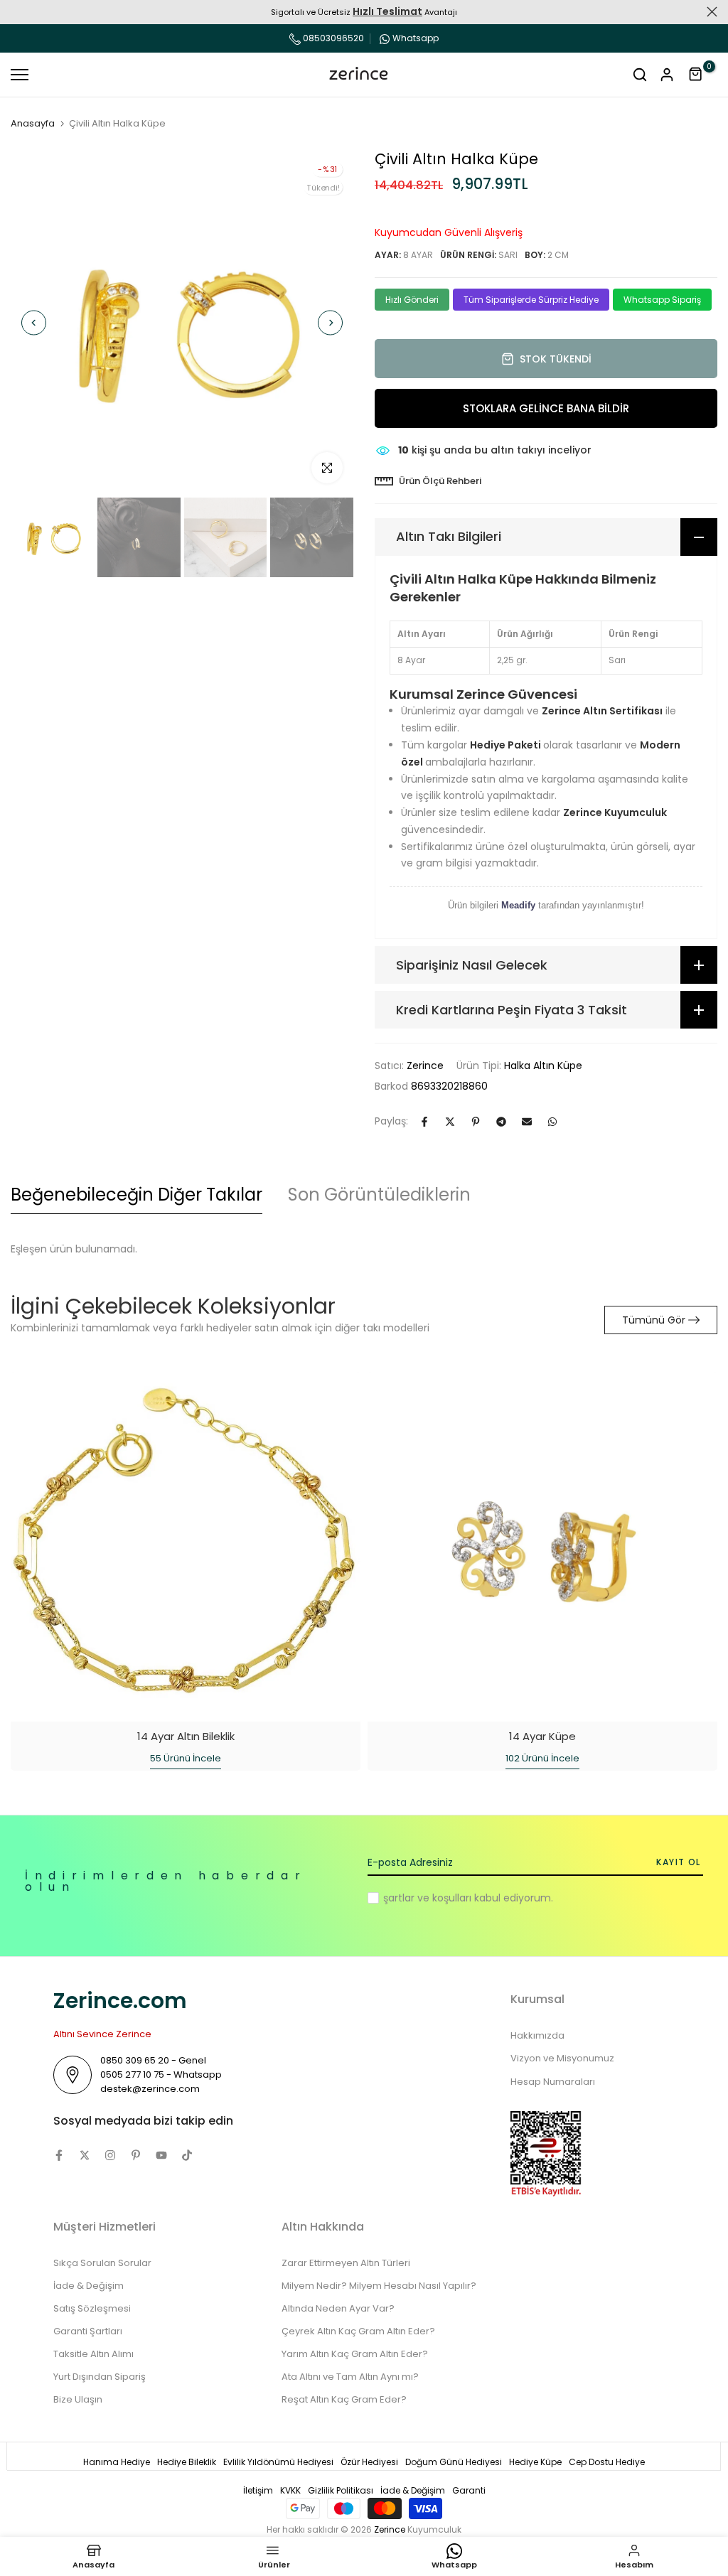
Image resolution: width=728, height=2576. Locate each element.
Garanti (469, 2490)
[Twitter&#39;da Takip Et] (85, 2155)
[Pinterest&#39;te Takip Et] (136, 2155)
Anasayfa (33, 124)
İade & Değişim (89, 2286)
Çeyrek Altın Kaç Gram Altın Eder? (358, 2331)
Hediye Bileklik (187, 2462)
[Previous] (34, 323)
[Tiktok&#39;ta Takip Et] (187, 2155)
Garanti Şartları (88, 2331)
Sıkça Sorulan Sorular (102, 2263)
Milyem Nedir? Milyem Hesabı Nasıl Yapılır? (379, 2286)
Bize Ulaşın (78, 2399)
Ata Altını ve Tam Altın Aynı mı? (350, 2377)
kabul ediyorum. (468, 1898)
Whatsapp (416, 38)
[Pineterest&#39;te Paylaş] (476, 1122)
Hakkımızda (537, 2035)
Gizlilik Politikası (341, 2490)
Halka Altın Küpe (543, 1066)
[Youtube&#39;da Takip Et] (161, 2155)
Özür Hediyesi (369, 2462)
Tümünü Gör (654, 1320)
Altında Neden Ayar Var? (338, 2308)
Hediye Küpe (535, 2462)
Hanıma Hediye (117, 2462)
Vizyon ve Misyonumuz (562, 2058)
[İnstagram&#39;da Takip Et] (110, 2155)
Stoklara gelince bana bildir (546, 408)
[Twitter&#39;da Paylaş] (450, 1122)
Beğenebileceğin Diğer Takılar (136, 1195)
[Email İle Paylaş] (527, 1122)
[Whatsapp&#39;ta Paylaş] (552, 1122)
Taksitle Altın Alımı (93, 2354)
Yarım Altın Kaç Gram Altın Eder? (355, 2354)
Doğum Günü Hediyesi (454, 2462)
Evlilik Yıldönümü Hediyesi (278, 2462)
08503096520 (332, 38)
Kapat (16, 12)
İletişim (258, 2490)
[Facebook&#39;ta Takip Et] (59, 2155)
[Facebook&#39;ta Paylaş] (424, 1122)
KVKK (290, 2490)
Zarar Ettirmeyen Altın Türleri (346, 2263)
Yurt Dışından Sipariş (100, 2377)
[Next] (330, 323)
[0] (696, 75)
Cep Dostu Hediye (607, 2462)
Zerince (425, 1066)
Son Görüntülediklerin (379, 1195)
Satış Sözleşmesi (92, 2308)
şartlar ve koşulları (427, 1898)
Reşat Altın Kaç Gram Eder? (344, 2399)
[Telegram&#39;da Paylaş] (501, 1122)
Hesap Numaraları (553, 2082)
